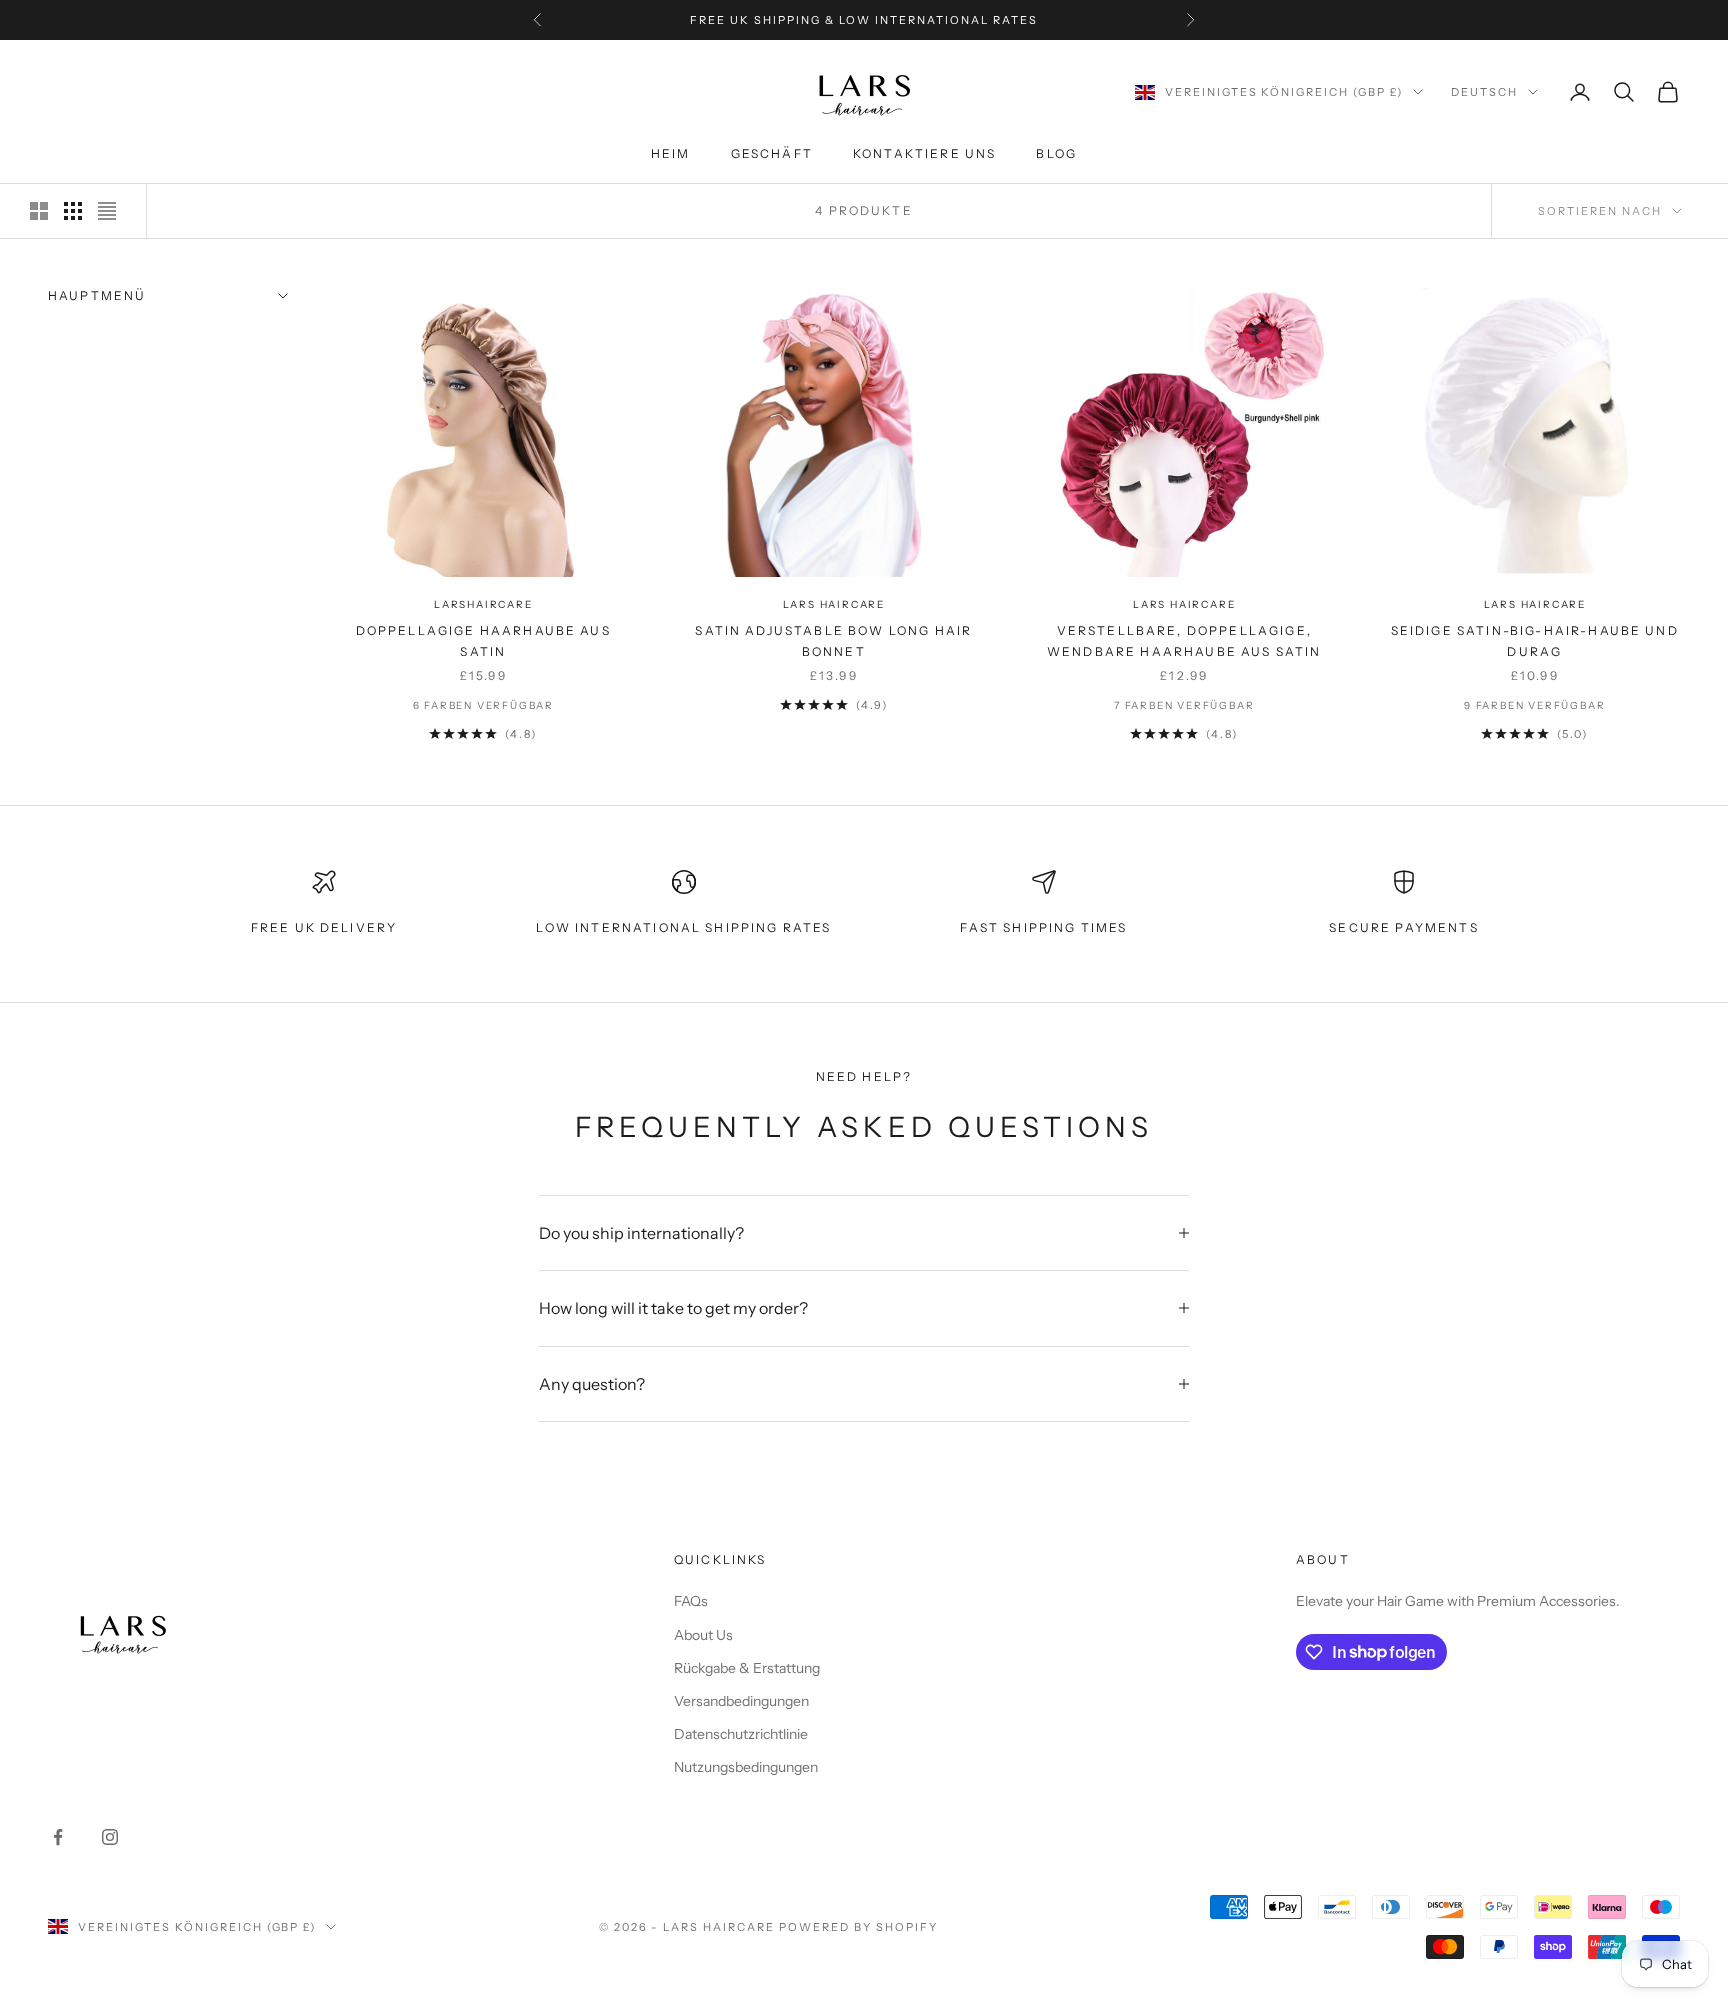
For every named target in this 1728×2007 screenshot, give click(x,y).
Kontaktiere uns (924, 154)
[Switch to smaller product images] (73, 211)
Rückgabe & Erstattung (747, 1668)
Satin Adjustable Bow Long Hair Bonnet (833, 640)
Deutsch (1484, 92)
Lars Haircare (834, 604)
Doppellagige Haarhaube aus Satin (483, 640)
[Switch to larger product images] (39, 211)
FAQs (691, 1601)
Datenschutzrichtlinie (741, 1734)
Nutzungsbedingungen (746, 1767)
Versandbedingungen (741, 1701)
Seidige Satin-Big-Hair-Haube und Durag (1535, 640)
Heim (671, 154)
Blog (1056, 154)
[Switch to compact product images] (107, 211)
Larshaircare (483, 604)
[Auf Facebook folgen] (58, 1837)
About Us (703, 1635)
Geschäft (772, 154)
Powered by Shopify (858, 1927)
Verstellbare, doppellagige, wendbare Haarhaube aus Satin (1184, 640)
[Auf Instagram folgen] (110, 1837)
